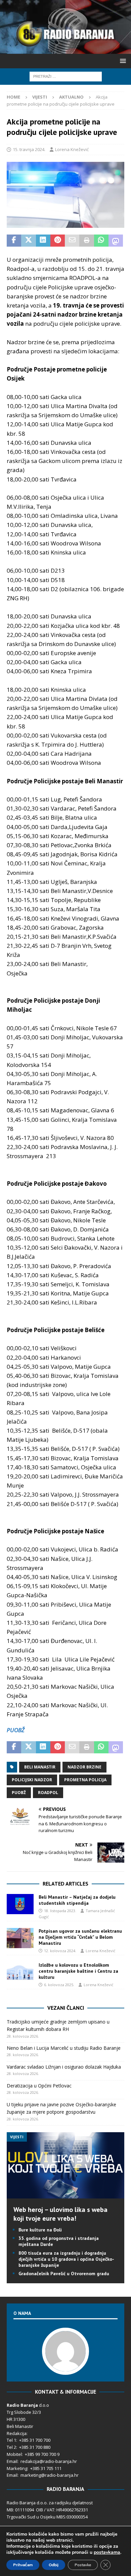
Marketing (17, 2468)
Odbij (54, 2565)
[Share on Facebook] (14, 241)
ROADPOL (48, 1793)
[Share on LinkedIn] (43, 241)
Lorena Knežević (72, 149)
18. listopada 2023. (60, 1911)
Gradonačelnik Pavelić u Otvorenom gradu (64, 2274)
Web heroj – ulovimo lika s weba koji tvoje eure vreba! (60, 2214)
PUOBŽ (16, 1730)
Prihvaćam (23, 2565)
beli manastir (40, 1767)
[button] (122, 61)
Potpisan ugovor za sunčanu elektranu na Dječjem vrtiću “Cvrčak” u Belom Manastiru (80, 1937)
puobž (19, 1793)
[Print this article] (86, 241)
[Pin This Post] (58, 241)
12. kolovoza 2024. (60, 1951)
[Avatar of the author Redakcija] (65, 2368)
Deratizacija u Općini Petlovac (39, 2086)
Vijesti (40, 97)
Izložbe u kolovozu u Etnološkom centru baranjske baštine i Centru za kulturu (78, 1971)
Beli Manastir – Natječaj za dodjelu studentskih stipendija (77, 1900)
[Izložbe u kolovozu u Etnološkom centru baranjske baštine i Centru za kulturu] (20, 1972)
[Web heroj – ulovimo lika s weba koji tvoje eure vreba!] (65, 2195)
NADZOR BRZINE (84, 1767)
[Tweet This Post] (28, 241)
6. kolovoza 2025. (59, 1985)
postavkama (107, 2552)
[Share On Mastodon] (116, 241)
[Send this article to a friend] (72, 241)
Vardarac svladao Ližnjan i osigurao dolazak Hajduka (64, 2067)
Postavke (83, 2565)
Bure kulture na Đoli (40, 2230)
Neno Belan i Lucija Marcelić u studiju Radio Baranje (64, 2048)
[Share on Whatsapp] (101, 241)
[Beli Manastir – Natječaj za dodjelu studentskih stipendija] (20, 1904)
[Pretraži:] (66, 76)
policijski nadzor (32, 1780)
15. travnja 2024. (29, 149)
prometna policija (85, 1780)
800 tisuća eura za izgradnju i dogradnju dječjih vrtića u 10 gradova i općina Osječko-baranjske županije (66, 2259)
